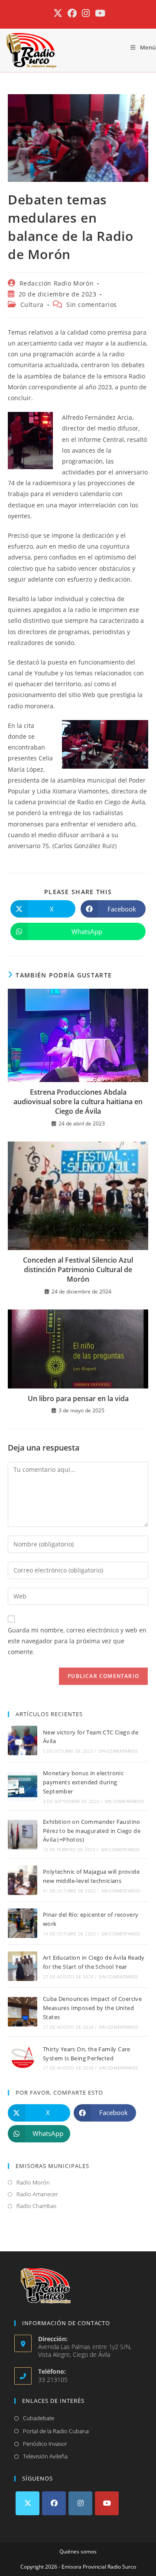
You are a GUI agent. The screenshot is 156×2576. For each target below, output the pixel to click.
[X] (28, 2503)
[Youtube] (107, 2503)
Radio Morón (33, 2182)
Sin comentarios (92, 304)
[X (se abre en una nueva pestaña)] (58, 13)
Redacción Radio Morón (57, 283)
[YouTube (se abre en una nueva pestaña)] (99, 13)
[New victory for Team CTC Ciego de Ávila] (23, 1740)
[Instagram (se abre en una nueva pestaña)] (86, 13)
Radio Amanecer (37, 2194)
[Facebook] (54, 2503)
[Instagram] (80, 2503)
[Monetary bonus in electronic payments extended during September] (23, 1786)
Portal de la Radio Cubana (56, 2431)
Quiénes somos (78, 2551)
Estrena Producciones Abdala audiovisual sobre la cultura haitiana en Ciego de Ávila (78, 1102)
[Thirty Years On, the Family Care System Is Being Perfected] (23, 2058)
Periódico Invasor (45, 2444)
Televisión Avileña (45, 2456)
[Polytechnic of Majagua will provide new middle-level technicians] (23, 1880)
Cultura (32, 304)
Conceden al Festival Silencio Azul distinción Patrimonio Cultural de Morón (78, 1270)
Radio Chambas (36, 2206)
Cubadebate (39, 2418)
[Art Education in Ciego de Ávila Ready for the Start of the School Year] (23, 1966)
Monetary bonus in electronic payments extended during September (83, 1782)
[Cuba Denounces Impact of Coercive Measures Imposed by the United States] (23, 2012)
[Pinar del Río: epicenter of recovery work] (23, 1923)
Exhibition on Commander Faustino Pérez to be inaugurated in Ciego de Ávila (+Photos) (92, 1831)
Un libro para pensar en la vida (78, 1398)
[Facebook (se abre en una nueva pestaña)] (72, 13)
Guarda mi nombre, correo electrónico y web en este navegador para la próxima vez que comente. (77, 1641)
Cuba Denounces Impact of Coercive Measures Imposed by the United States (92, 2008)
